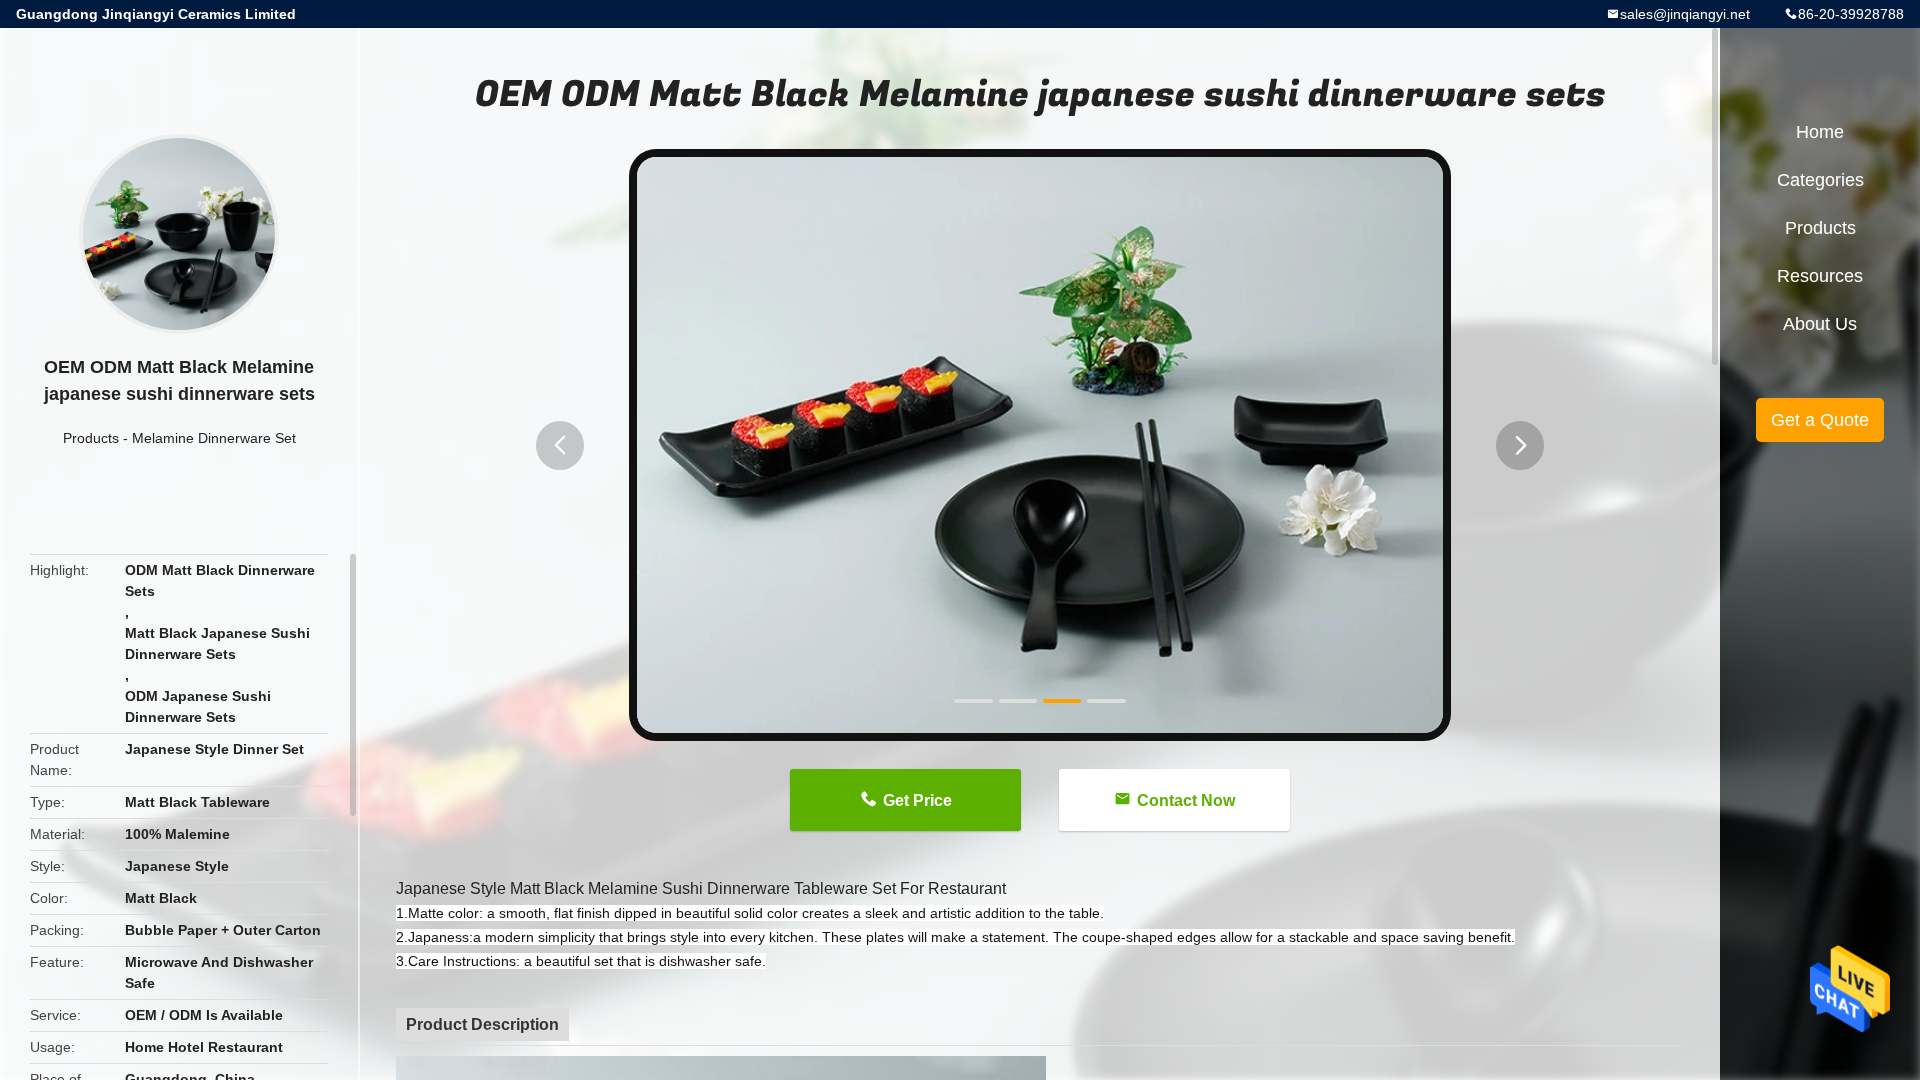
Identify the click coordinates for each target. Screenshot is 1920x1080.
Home (1820, 132)
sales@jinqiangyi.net (1685, 14)
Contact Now (1186, 800)
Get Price (917, 800)
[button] (560, 445)
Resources (1820, 276)
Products (91, 438)
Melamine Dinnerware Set (214, 438)
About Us (1820, 324)
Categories (1820, 180)
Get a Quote (1820, 420)
